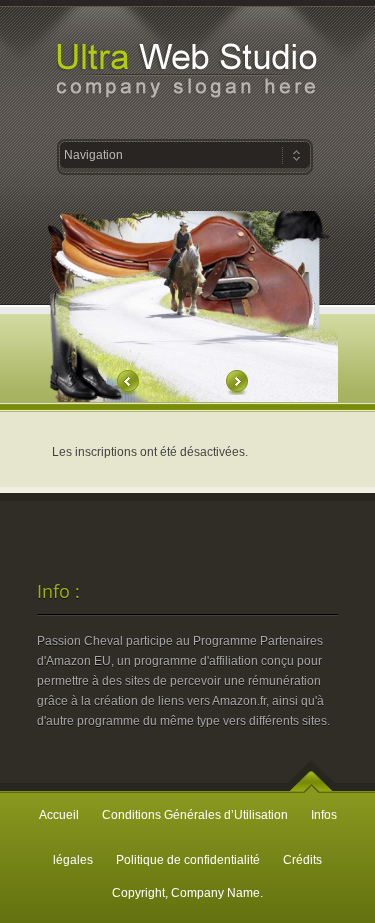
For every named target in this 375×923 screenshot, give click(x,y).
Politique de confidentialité (188, 860)
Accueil (59, 815)
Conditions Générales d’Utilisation (195, 815)
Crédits (302, 860)
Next (235, 382)
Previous (129, 382)
